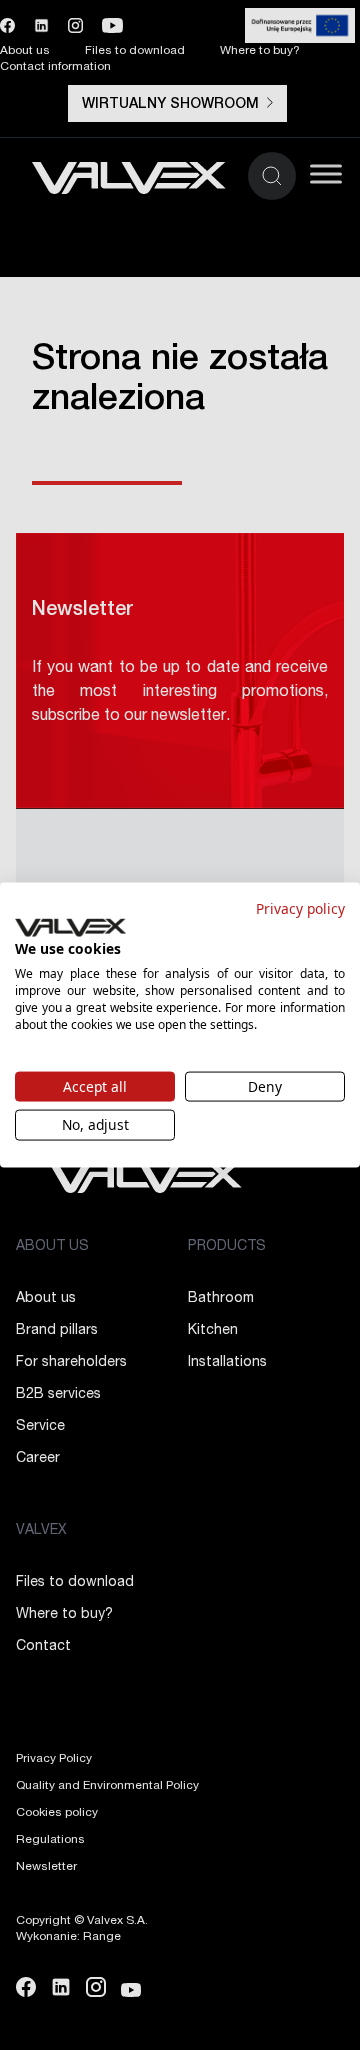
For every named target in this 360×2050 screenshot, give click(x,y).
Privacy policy (300, 908)
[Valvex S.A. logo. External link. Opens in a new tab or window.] (70, 927)
